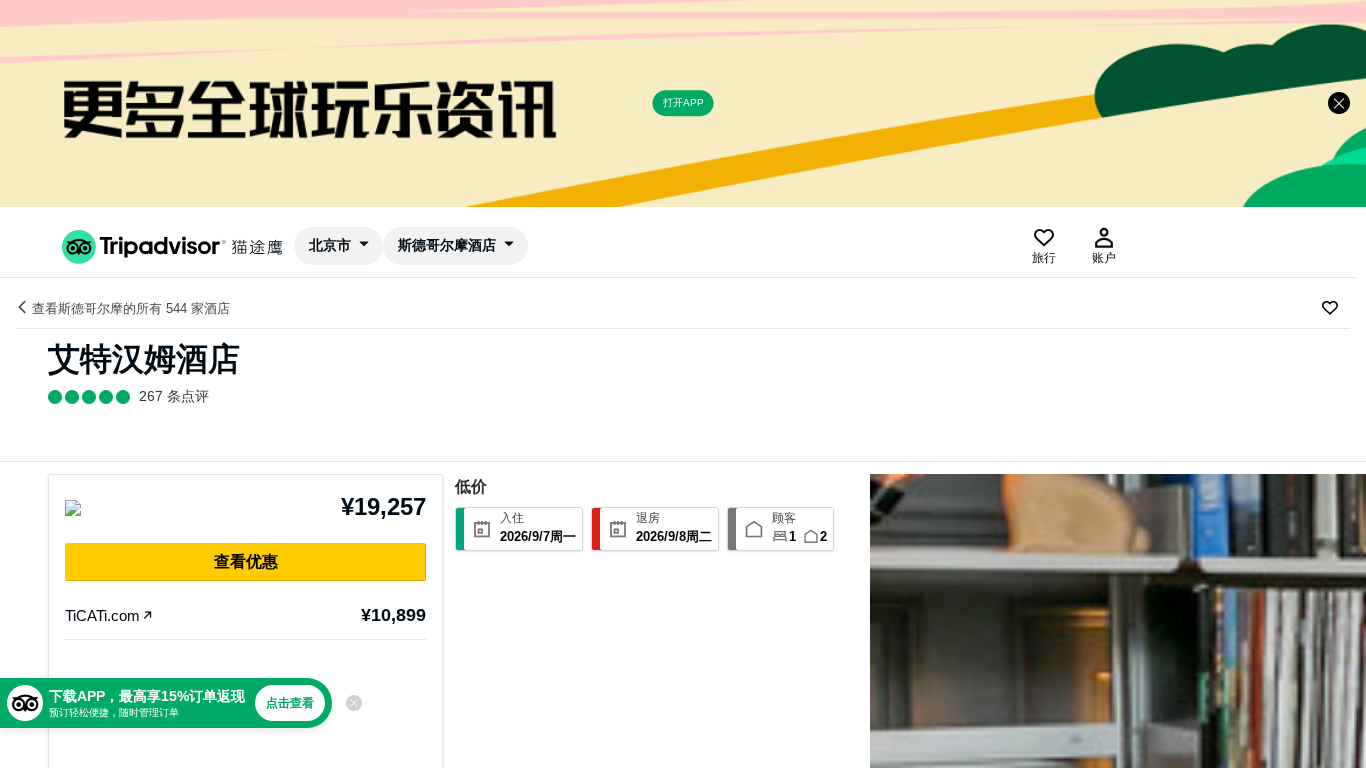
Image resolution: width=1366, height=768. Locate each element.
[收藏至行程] (1330, 308)
